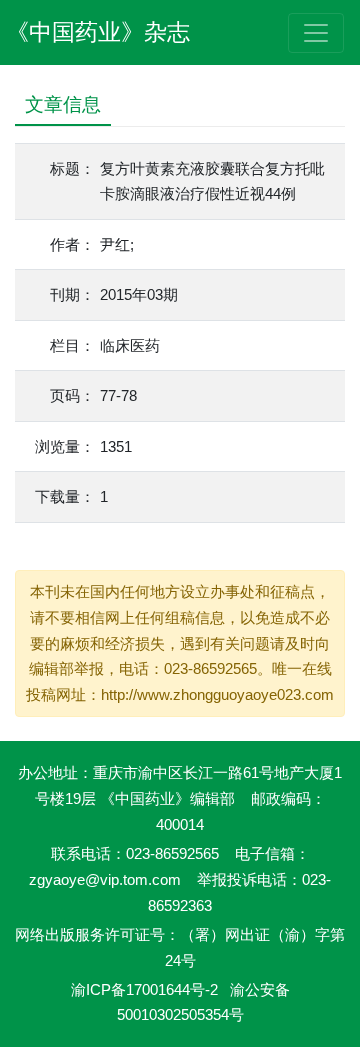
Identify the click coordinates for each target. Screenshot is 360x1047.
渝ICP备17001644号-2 (144, 989)
